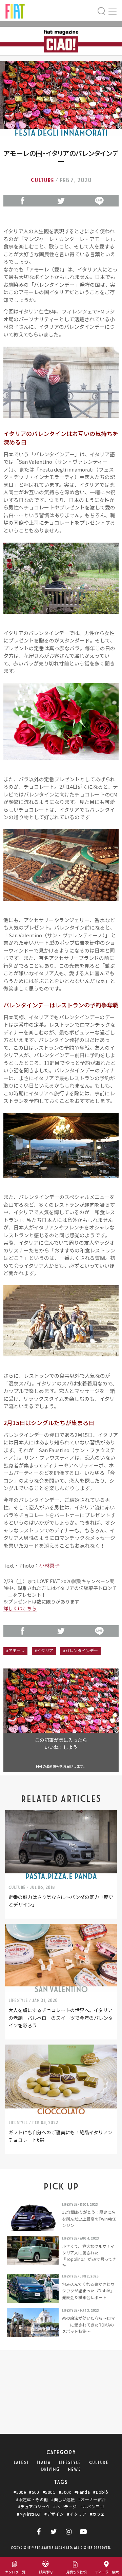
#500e (20, 2492)
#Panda (82, 2492)
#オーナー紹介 (92, 2499)
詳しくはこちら (20, 1608)
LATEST (21, 2463)
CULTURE (99, 2463)
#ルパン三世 (92, 2507)
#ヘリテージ (65, 2507)
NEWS (74, 2469)
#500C (49, 2492)
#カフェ (97, 2514)
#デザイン (54, 2514)
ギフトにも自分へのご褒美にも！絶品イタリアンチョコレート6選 (60, 2136)
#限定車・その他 (32, 2499)
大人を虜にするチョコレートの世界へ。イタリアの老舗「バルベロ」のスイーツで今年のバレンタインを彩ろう (61, 2018)
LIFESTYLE (70, 2463)
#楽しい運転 (63, 2499)
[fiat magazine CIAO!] (15, 10)
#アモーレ (15, 1651)
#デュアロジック (34, 2507)
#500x (65, 2492)
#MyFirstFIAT (29, 2514)
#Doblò (101, 2492)
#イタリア (44, 1651)
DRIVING (50, 2469)
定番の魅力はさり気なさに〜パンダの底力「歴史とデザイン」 (61, 1901)
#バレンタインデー (80, 1651)
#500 (34, 2492)
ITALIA (44, 2463)
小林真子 (49, 1565)
